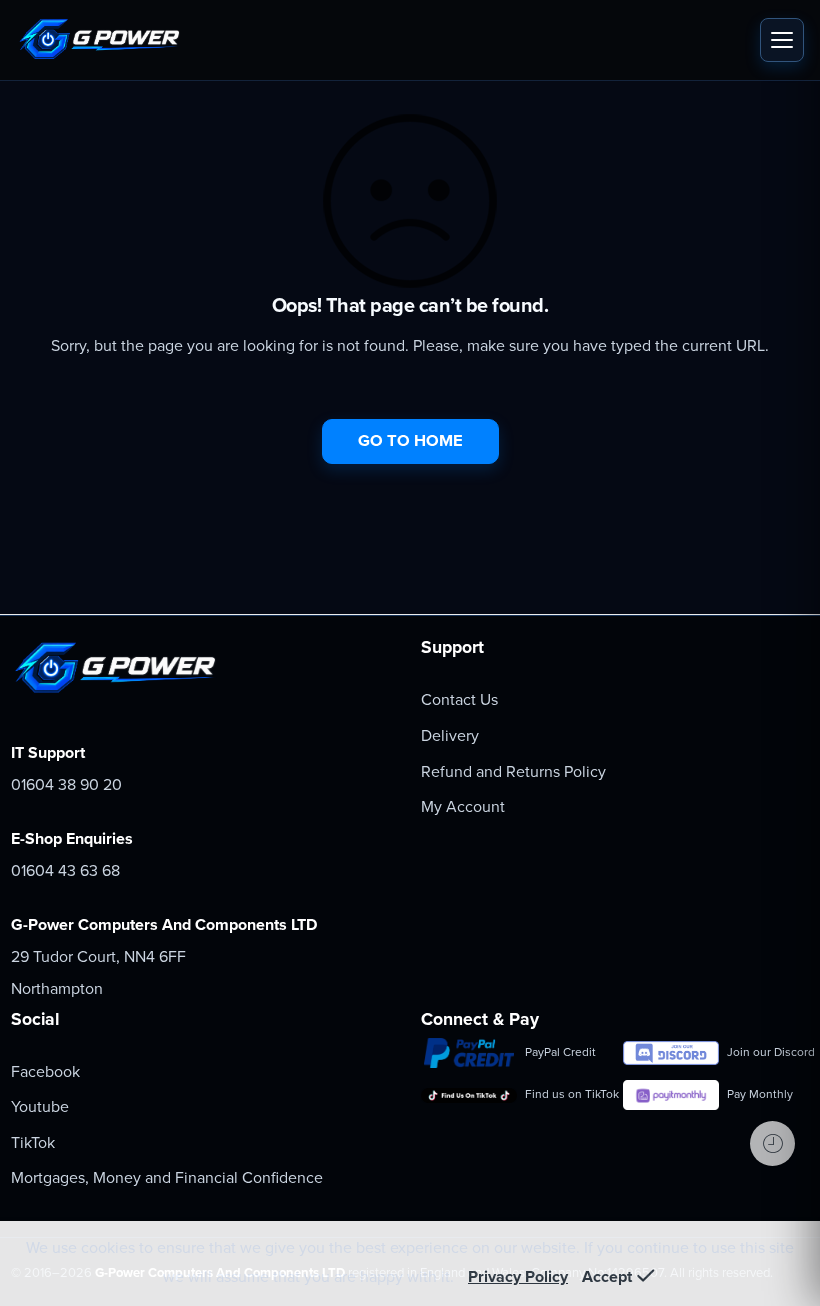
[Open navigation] (782, 40)
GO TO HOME (410, 441)
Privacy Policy (518, 1277)
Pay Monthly (760, 1094)
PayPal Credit (560, 1052)
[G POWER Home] (383, 40)
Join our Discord (768, 1052)
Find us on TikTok (566, 1094)
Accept (607, 1277)
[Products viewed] (772, 1143)
